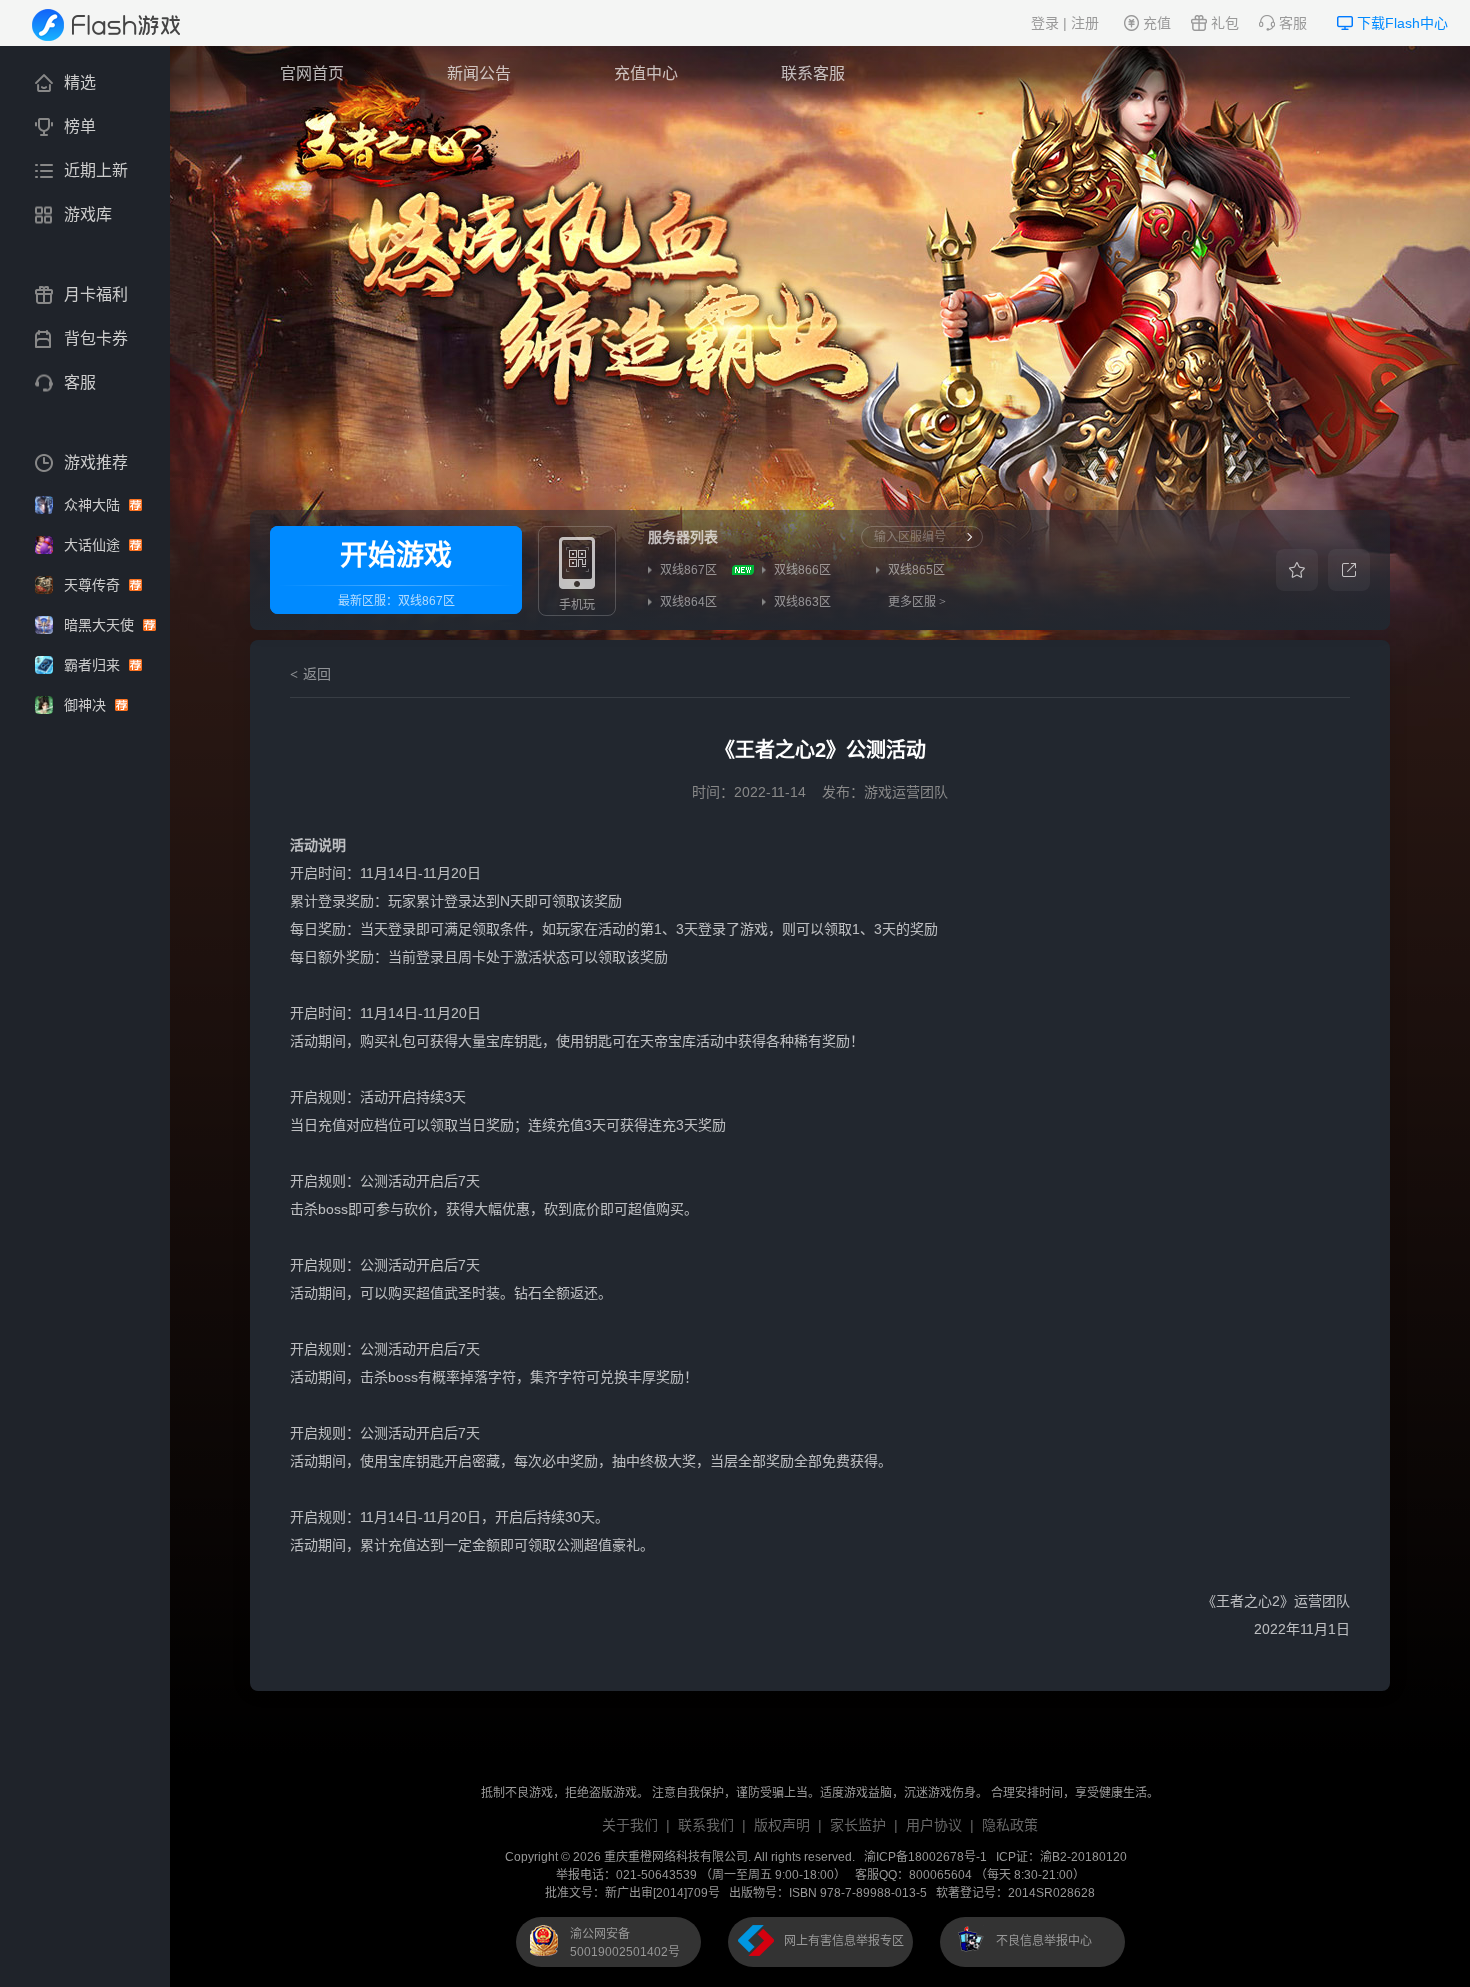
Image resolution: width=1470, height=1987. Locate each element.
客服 (1293, 23)
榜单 (80, 126)
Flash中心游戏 (119, 25)
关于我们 (630, 1825)
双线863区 (802, 602)
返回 (317, 674)
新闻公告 (479, 73)
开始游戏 (396, 555)
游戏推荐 (96, 462)
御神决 (87, 705)
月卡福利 (96, 294)
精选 (80, 82)
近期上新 (96, 170)
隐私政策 (1010, 1825)
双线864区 (688, 602)
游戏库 (88, 214)
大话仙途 (94, 545)
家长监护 (858, 1825)
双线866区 (802, 570)
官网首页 (312, 73)
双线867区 (426, 601)
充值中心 (646, 73)
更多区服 (917, 602)
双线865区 (916, 570)
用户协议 (934, 1825)
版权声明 (782, 1825)
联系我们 (706, 1825)
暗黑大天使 (101, 625)
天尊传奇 (94, 585)
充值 (1157, 23)
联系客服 (813, 73)
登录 (1045, 23)
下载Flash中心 (1402, 23)
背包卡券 (96, 338)
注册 (1085, 23)
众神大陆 (94, 505)
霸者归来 (94, 665)
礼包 (1225, 23)
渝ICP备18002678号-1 (925, 1857)
